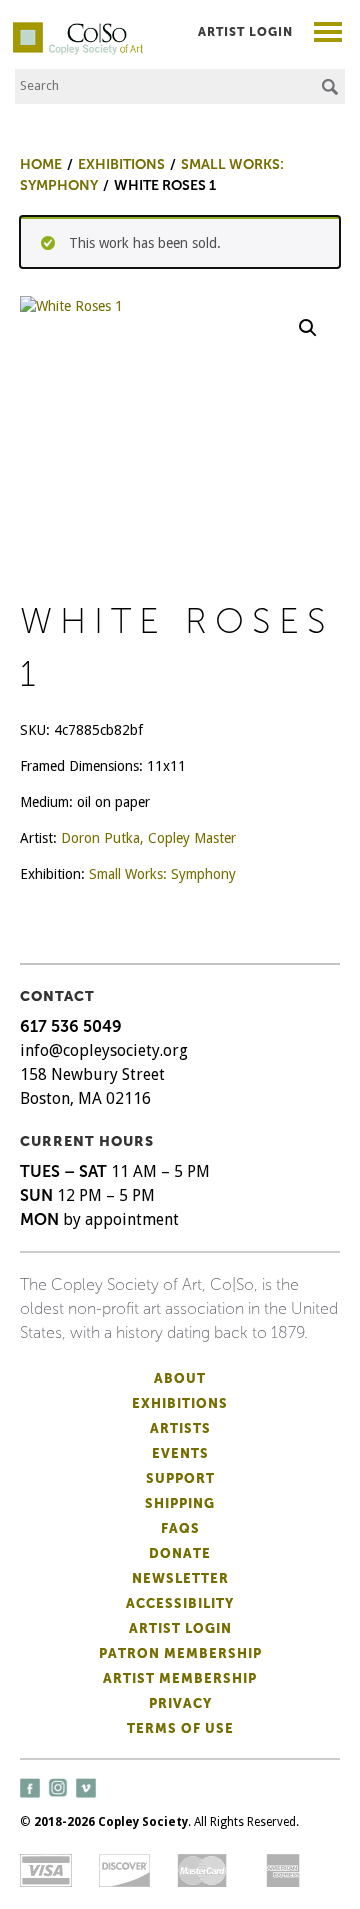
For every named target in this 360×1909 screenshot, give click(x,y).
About (180, 1378)
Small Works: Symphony (162, 874)
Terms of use (180, 1728)
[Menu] (328, 34)
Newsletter (180, 1578)
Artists (180, 1428)
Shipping (180, 1503)
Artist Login (245, 32)
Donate (180, 1553)
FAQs (180, 1528)
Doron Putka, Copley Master (148, 838)
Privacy (180, 1703)
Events (180, 1453)
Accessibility (180, 1603)
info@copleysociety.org (104, 1050)
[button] (308, 328)
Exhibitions (180, 1403)
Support (180, 1478)
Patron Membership (180, 1653)
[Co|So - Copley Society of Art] (78, 30)
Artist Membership (180, 1678)
